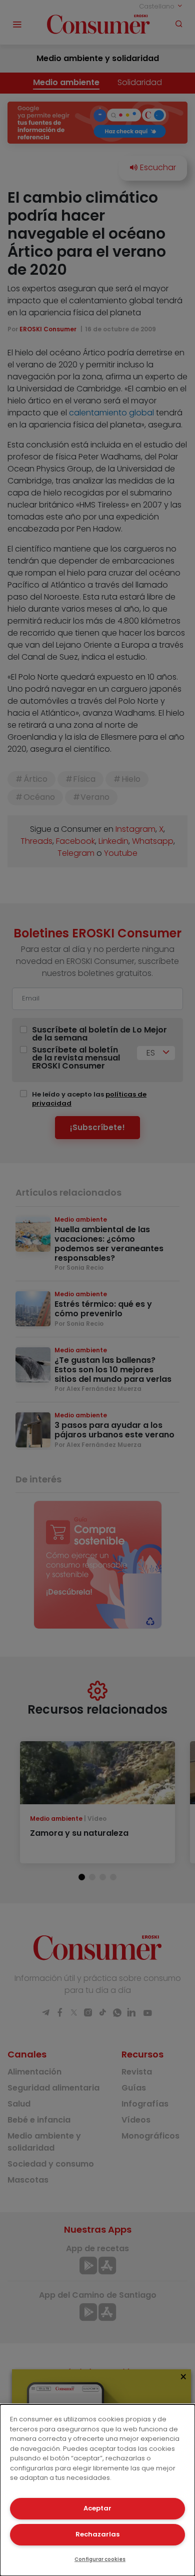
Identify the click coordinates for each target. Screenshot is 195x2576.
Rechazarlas (97, 2534)
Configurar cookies (100, 2559)
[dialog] (97, 2490)
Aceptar (97, 2508)
